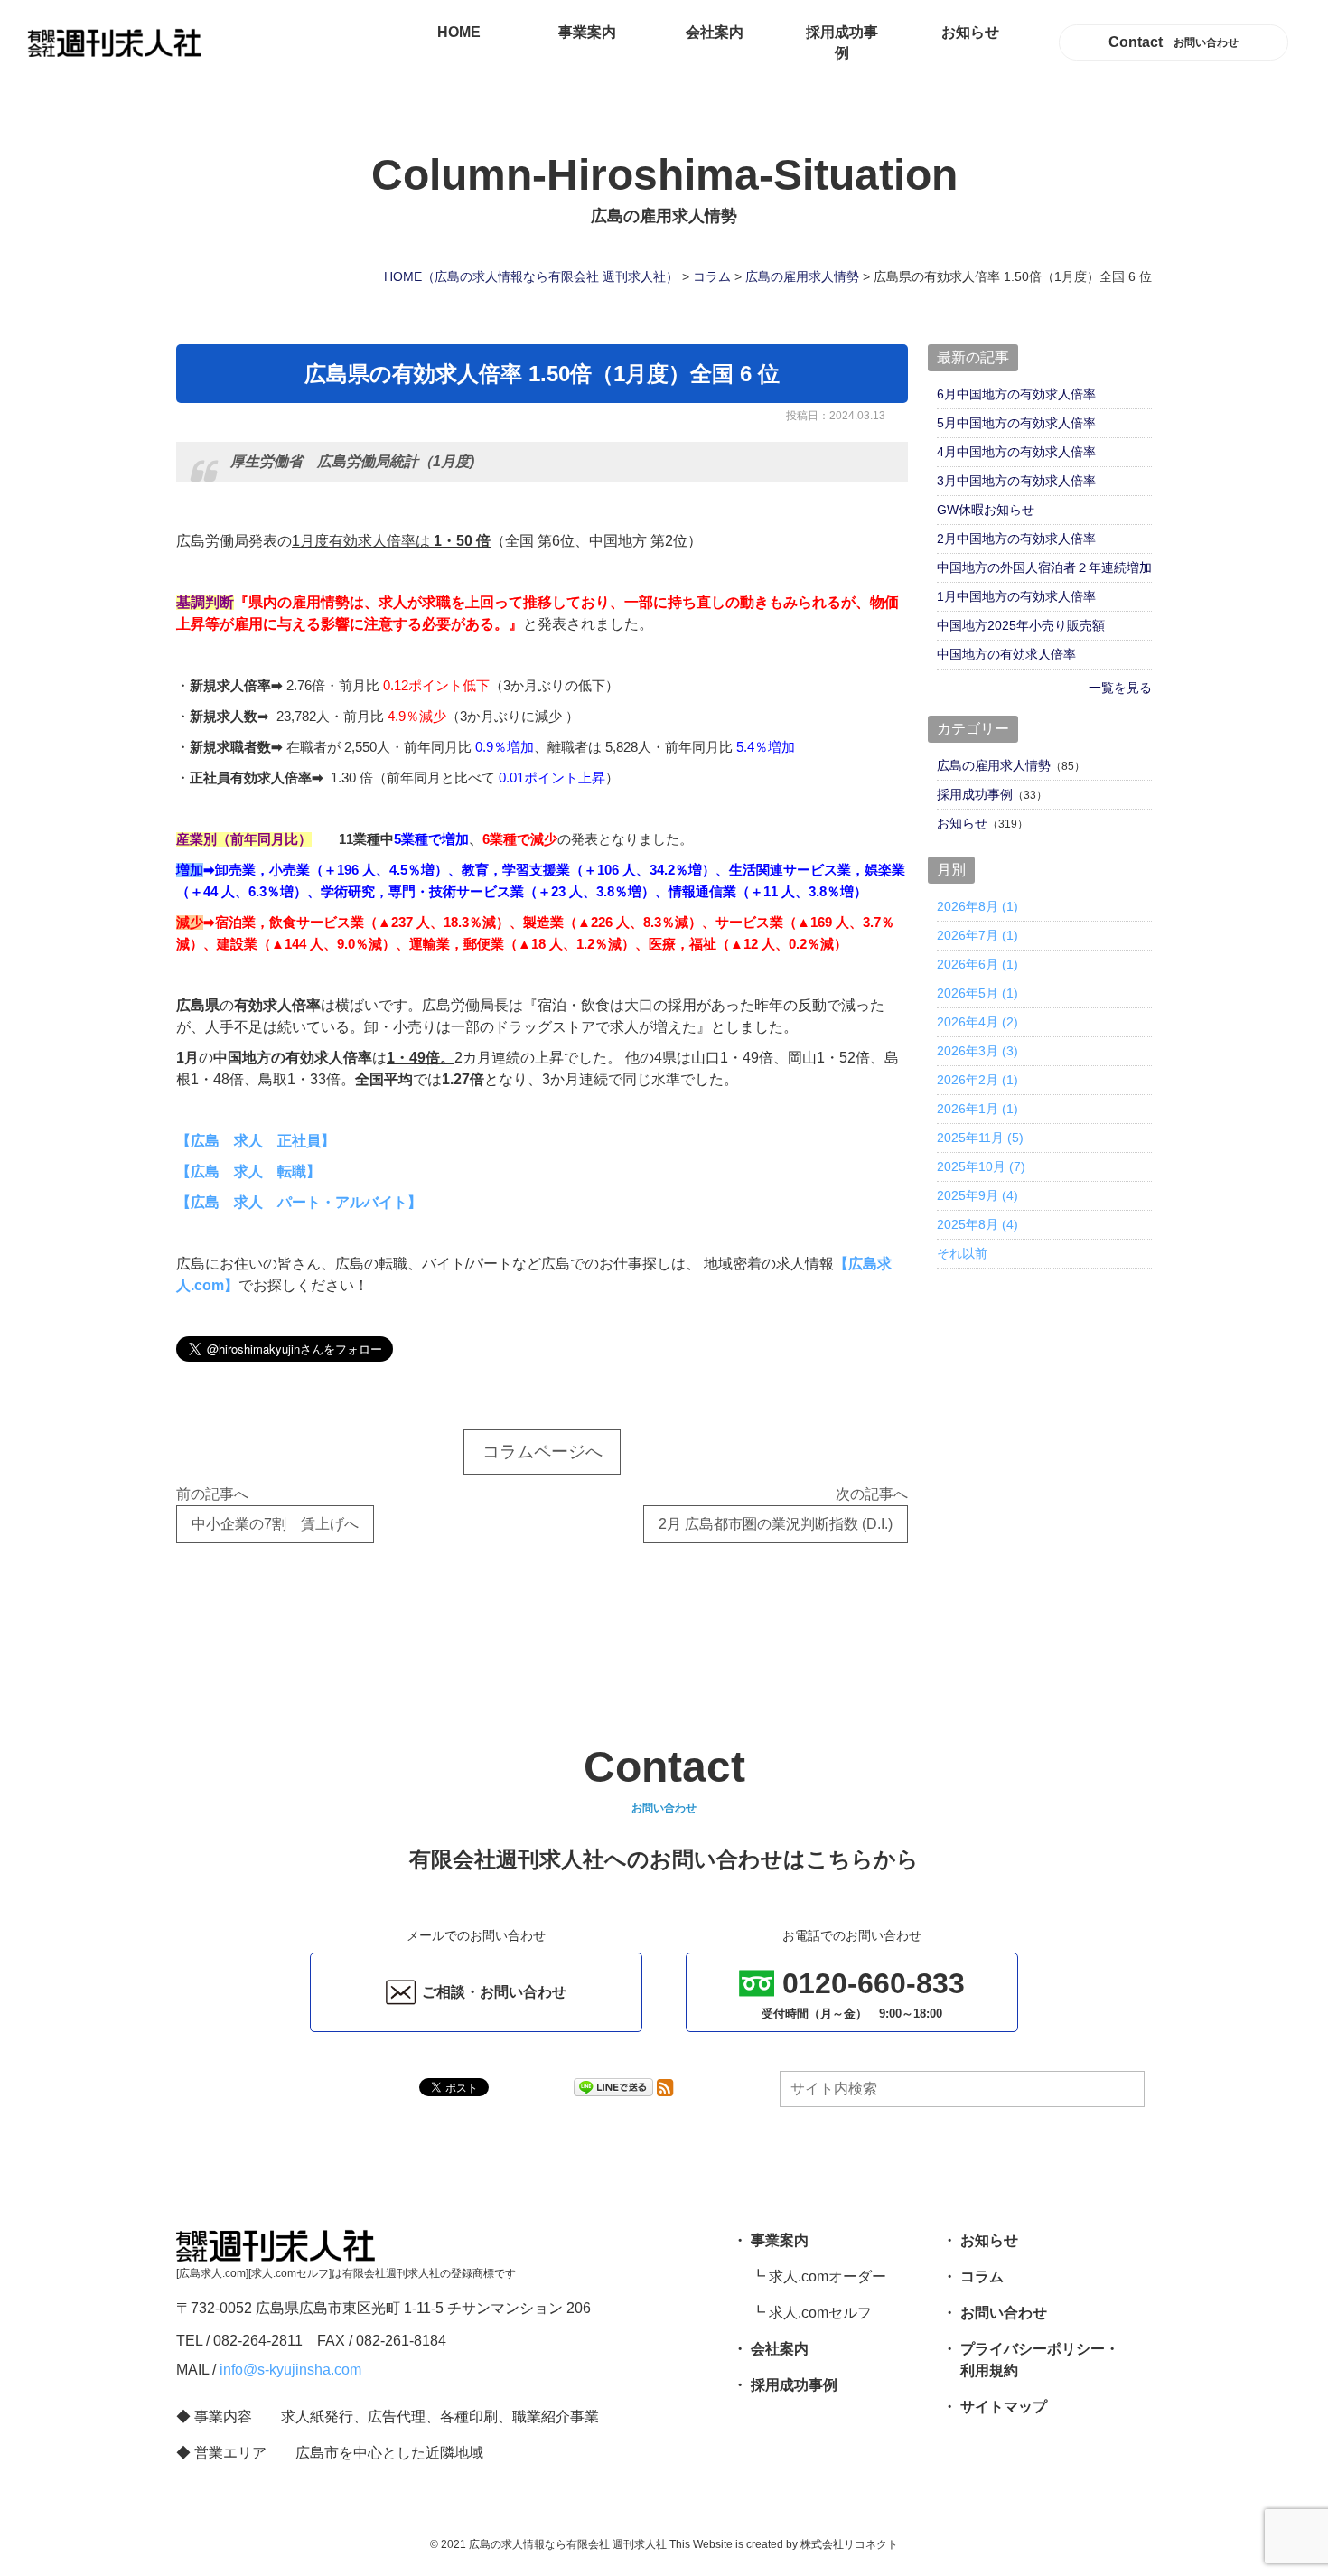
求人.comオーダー (828, 2276)
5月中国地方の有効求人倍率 (1016, 423)
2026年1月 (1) (977, 1109)
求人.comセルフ (820, 2313)
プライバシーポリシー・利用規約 (1040, 2360)
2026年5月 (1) (977, 993)
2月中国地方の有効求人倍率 (1016, 539)
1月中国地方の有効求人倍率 (1016, 596)
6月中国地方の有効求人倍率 (1016, 394)
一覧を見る (1120, 688)
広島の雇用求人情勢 (994, 765)
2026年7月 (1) (977, 935)
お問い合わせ (1004, 2313)
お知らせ (970, 32)
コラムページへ (542, 1452)
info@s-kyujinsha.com (290, 2370)
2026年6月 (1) (977, 964)
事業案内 (587, 32)
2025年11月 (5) (980, 1138)
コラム (982, 2276)
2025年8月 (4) (977, 1224)
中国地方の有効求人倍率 (1006, 654)
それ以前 (962, 1253)
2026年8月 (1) (977, 906)
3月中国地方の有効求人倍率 (1016, 481)
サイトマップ (1004, 2407)
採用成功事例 (842, 43)
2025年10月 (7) (981, 1166)
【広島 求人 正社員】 (256, 1141)
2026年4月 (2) (977, 1022)
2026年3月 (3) (977, 1051)
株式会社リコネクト (849, 2544)
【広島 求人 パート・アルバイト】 (299, 1202)
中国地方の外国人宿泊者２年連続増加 (1044, 567)
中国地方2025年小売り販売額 (1021, 625)
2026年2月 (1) (977, 1080)
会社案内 (715, 32)
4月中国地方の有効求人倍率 (1016, 452)
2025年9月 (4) (977, 1195)
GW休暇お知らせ (986, 510)
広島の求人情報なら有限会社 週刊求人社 (568, 2544)
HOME (459, 32)
